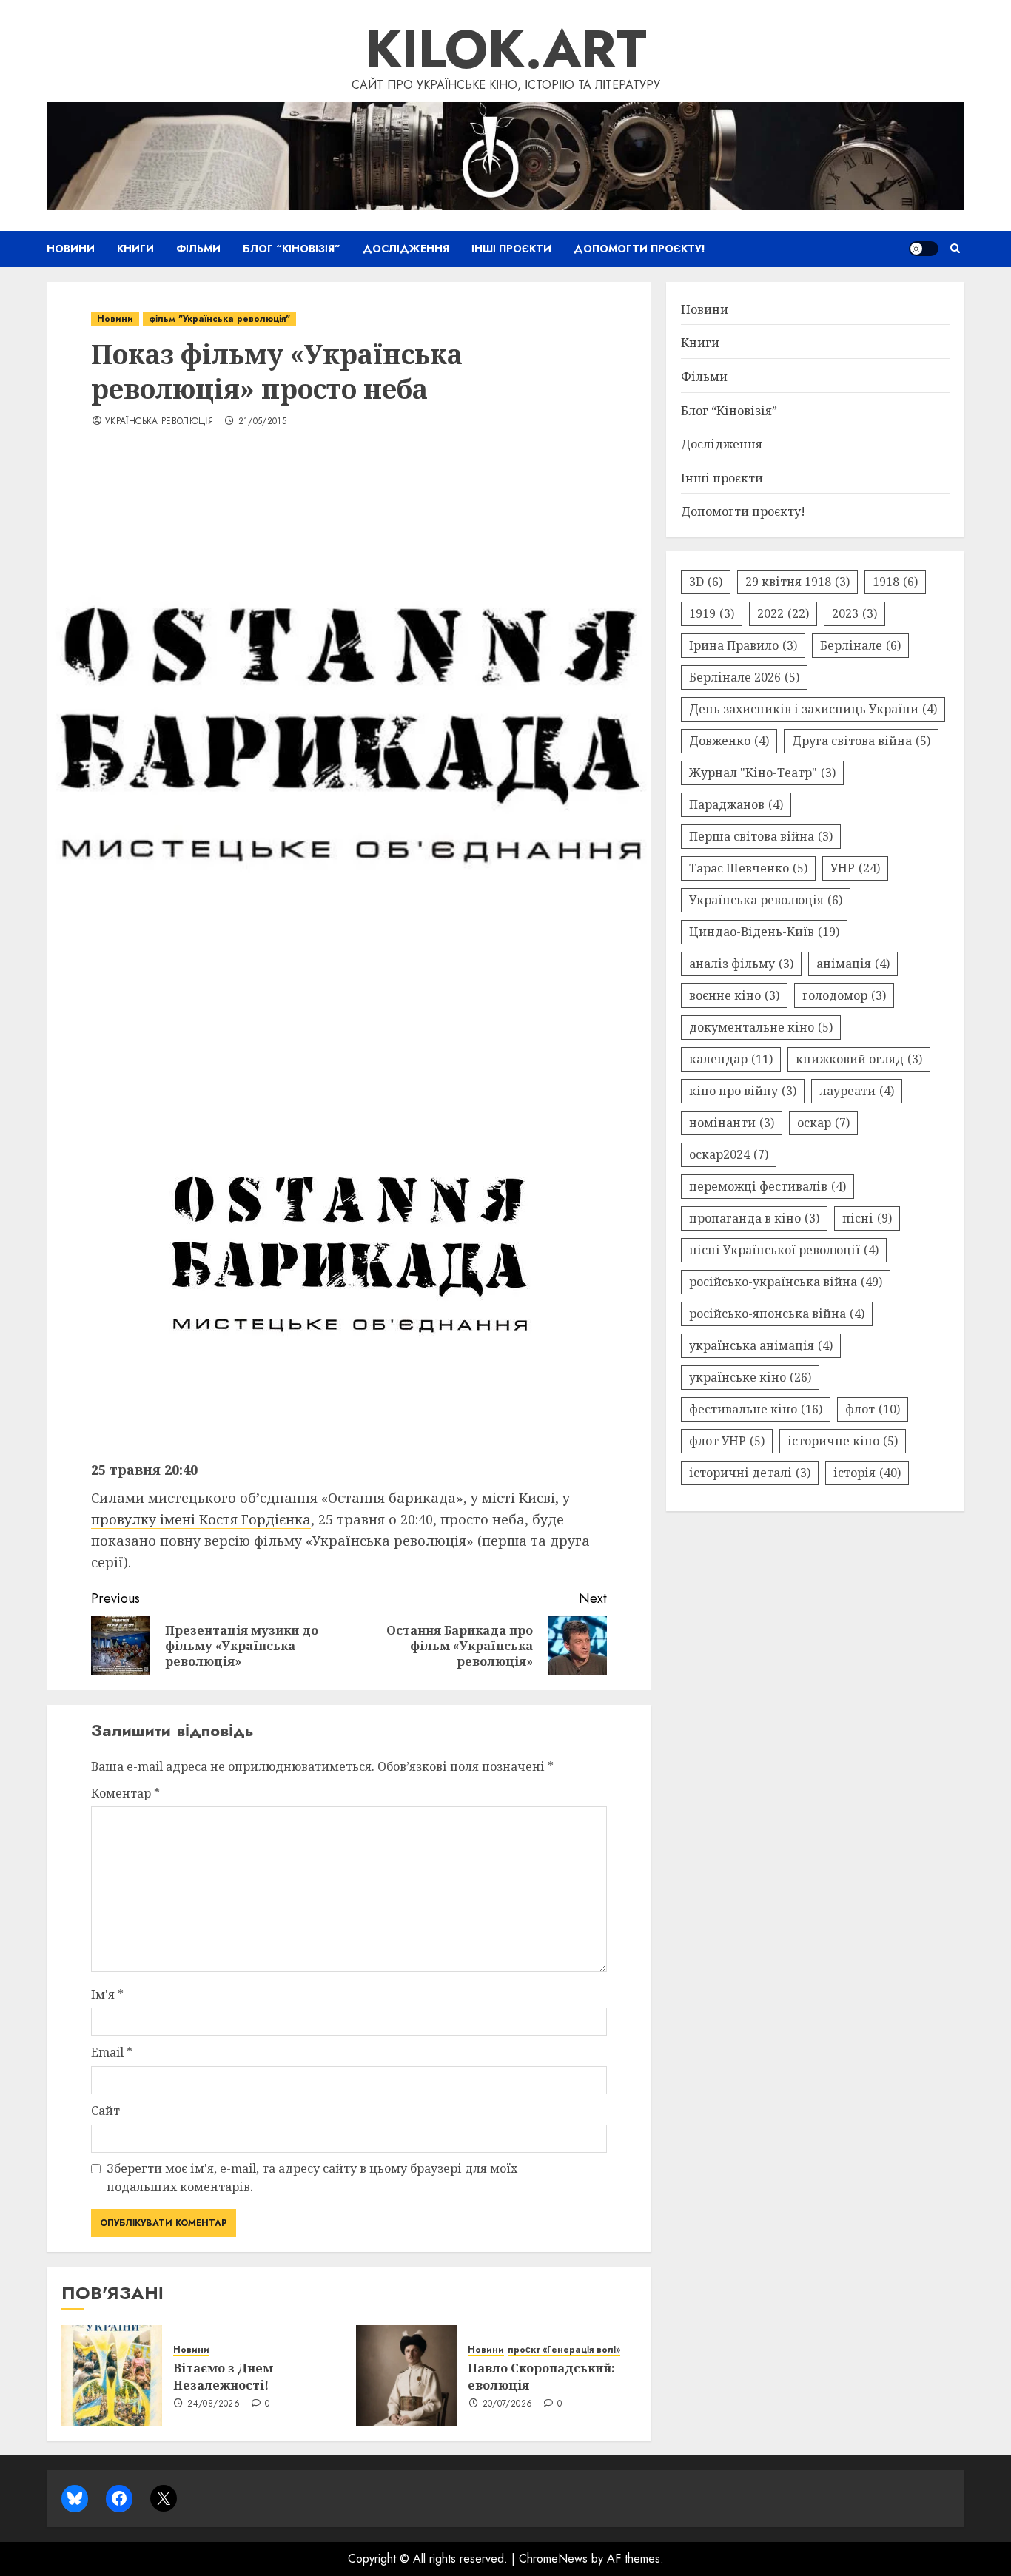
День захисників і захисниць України (813, 709)
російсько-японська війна (777, 1314)
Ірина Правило (743, 645)
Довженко (729, 741)
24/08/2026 (214, 2404)
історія (867, 1473)
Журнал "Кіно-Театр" (762, 773)
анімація (853, 964)
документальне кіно (761, 1027)
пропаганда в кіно (754, 1218)
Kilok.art (506, 49)
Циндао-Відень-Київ (764, 932)
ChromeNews (553, 2559)
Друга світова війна (861, 741)
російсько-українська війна (786, 1282)
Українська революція (159, 422)
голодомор (844, 995)
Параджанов (736, 804)
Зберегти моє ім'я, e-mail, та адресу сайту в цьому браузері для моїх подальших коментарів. (312, 2178)
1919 (712, 613)
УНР (855, 868)
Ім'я (107, 1994)
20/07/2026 (508, 2404)
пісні (867, 1218)
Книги (135, 249)
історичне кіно (843, 1441)
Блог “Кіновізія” (292, 249)
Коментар (125, 1793)
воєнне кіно (734, 995)
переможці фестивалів (768, 1186)
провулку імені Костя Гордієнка (201, 1519)
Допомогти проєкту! (639, 249)
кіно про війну (743, 1091)
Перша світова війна (761, 836)
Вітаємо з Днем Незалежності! (223, 2376)
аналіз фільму (741, 964)
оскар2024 (729, 1154)
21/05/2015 (263, 422)
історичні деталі (750, 1473)
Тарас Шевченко (748, 868)
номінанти (732, 1123)
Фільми (198, 249)
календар (731, 1059)
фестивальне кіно (756, 1409)
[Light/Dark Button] (924, 249)
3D (706, 582)
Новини (71, 249)
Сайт (105, 2111)
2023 (854, 613)
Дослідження (406, 249)
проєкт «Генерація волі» (564, 2350)
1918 (895, 582)
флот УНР (727, 1441)
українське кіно (750, 1377)
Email (112, 2052)
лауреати (857, 1091)
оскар (823, 1123)
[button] (955, 249)
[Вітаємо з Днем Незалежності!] (112, 2375)
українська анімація (761, 1345)
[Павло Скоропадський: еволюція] (406, 2375)
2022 (783, 613)
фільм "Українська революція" (219, 319)
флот (873, 1409)
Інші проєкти (511, 249)
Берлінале (860, 645)
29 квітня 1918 (797, 582)
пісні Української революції (784, 1250)
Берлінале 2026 (744, 677)
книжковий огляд (859, 1059)
